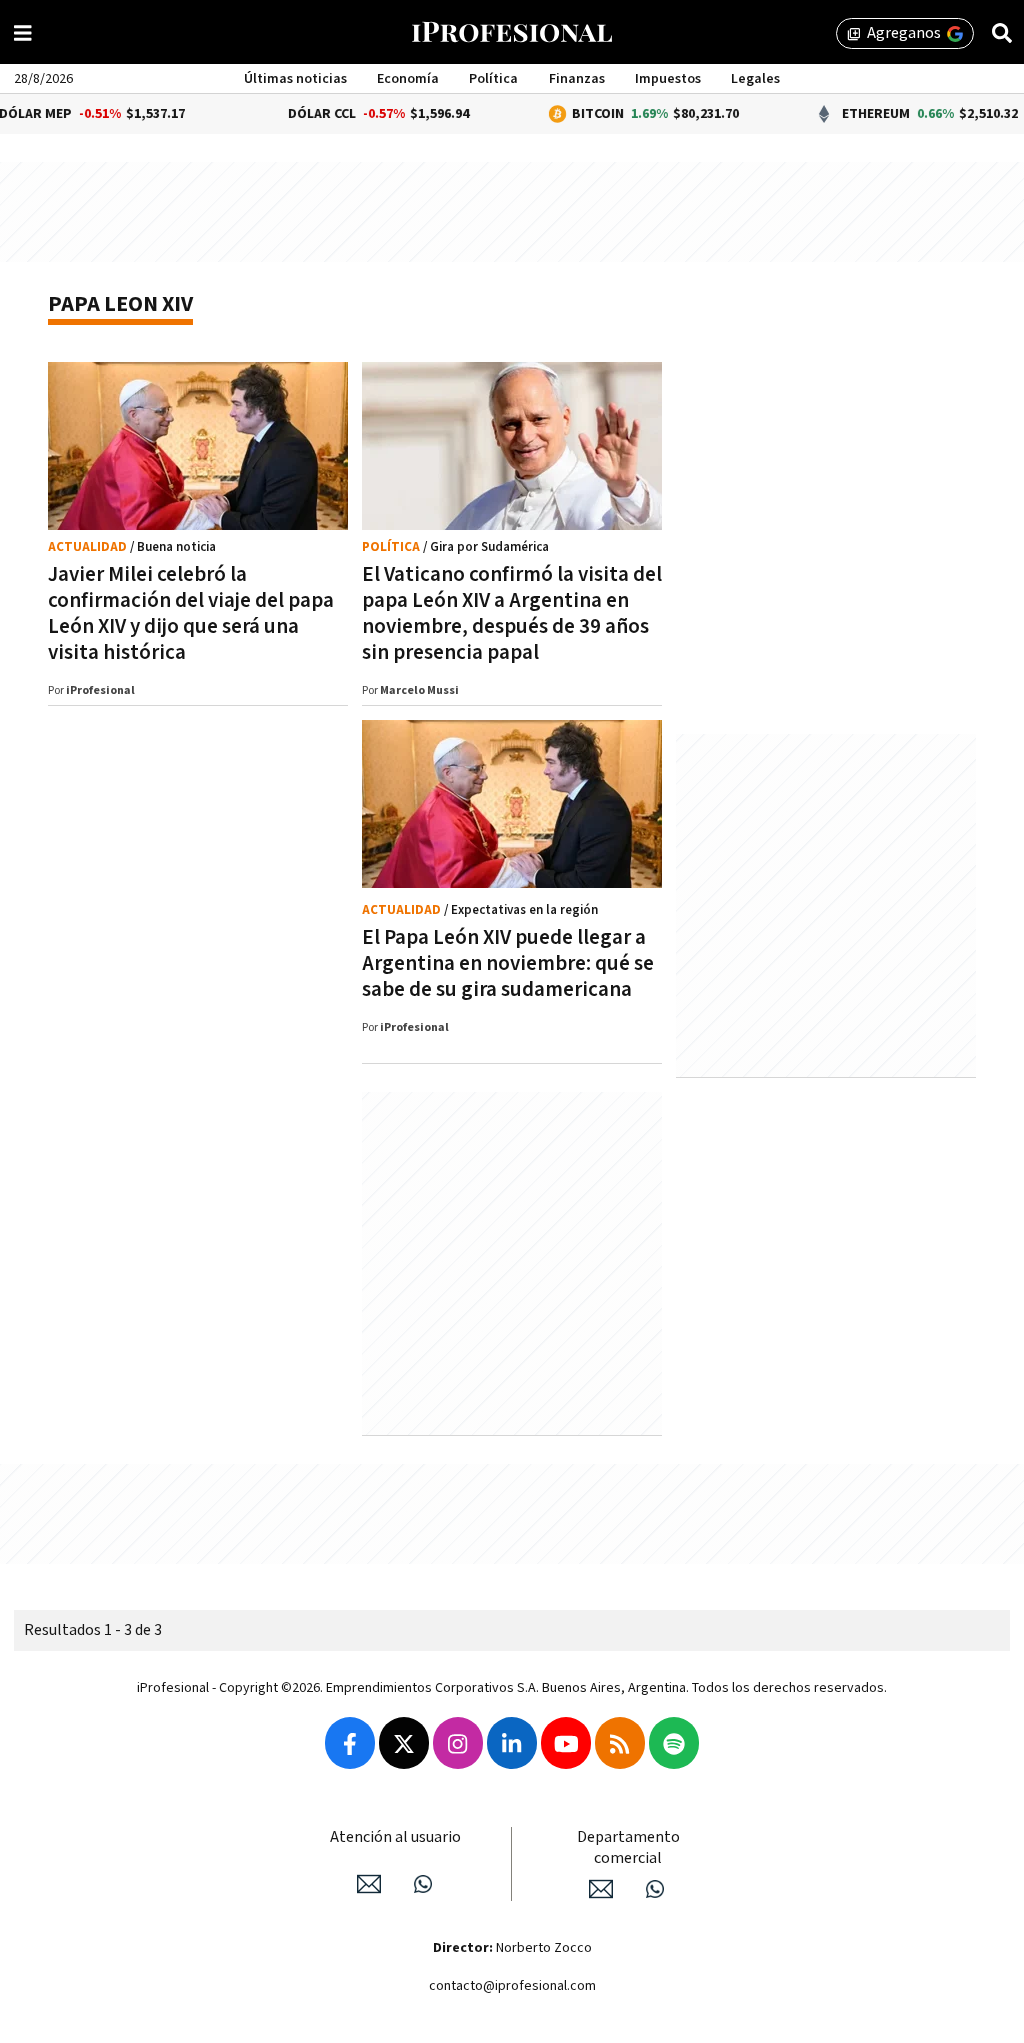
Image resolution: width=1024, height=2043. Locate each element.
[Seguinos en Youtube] (566, 1743)
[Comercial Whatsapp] (655, 1889)
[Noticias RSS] (620, 1743)
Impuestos (668, 79)
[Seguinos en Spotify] (674, 1743)
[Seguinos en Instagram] (458, 1743)
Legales (755, 79)
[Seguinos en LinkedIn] (512, 1743)
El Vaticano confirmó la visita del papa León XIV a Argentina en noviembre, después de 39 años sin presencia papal (512, 613)
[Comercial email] (601, 1889)
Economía (408, 79)
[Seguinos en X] (404, 1743)
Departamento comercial (628, 1848)
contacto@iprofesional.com (512, 1986)
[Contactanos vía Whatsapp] (423, 1884)
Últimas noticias (295, 79)
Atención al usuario (395, 1837)
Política (493, 79)
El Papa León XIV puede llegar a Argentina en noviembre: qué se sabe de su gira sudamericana (508, 963)
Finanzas (577, 79)
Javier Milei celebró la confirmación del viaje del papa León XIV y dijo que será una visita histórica (191, 613)
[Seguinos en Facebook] (350, 1743)
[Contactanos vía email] (369, 1884)
